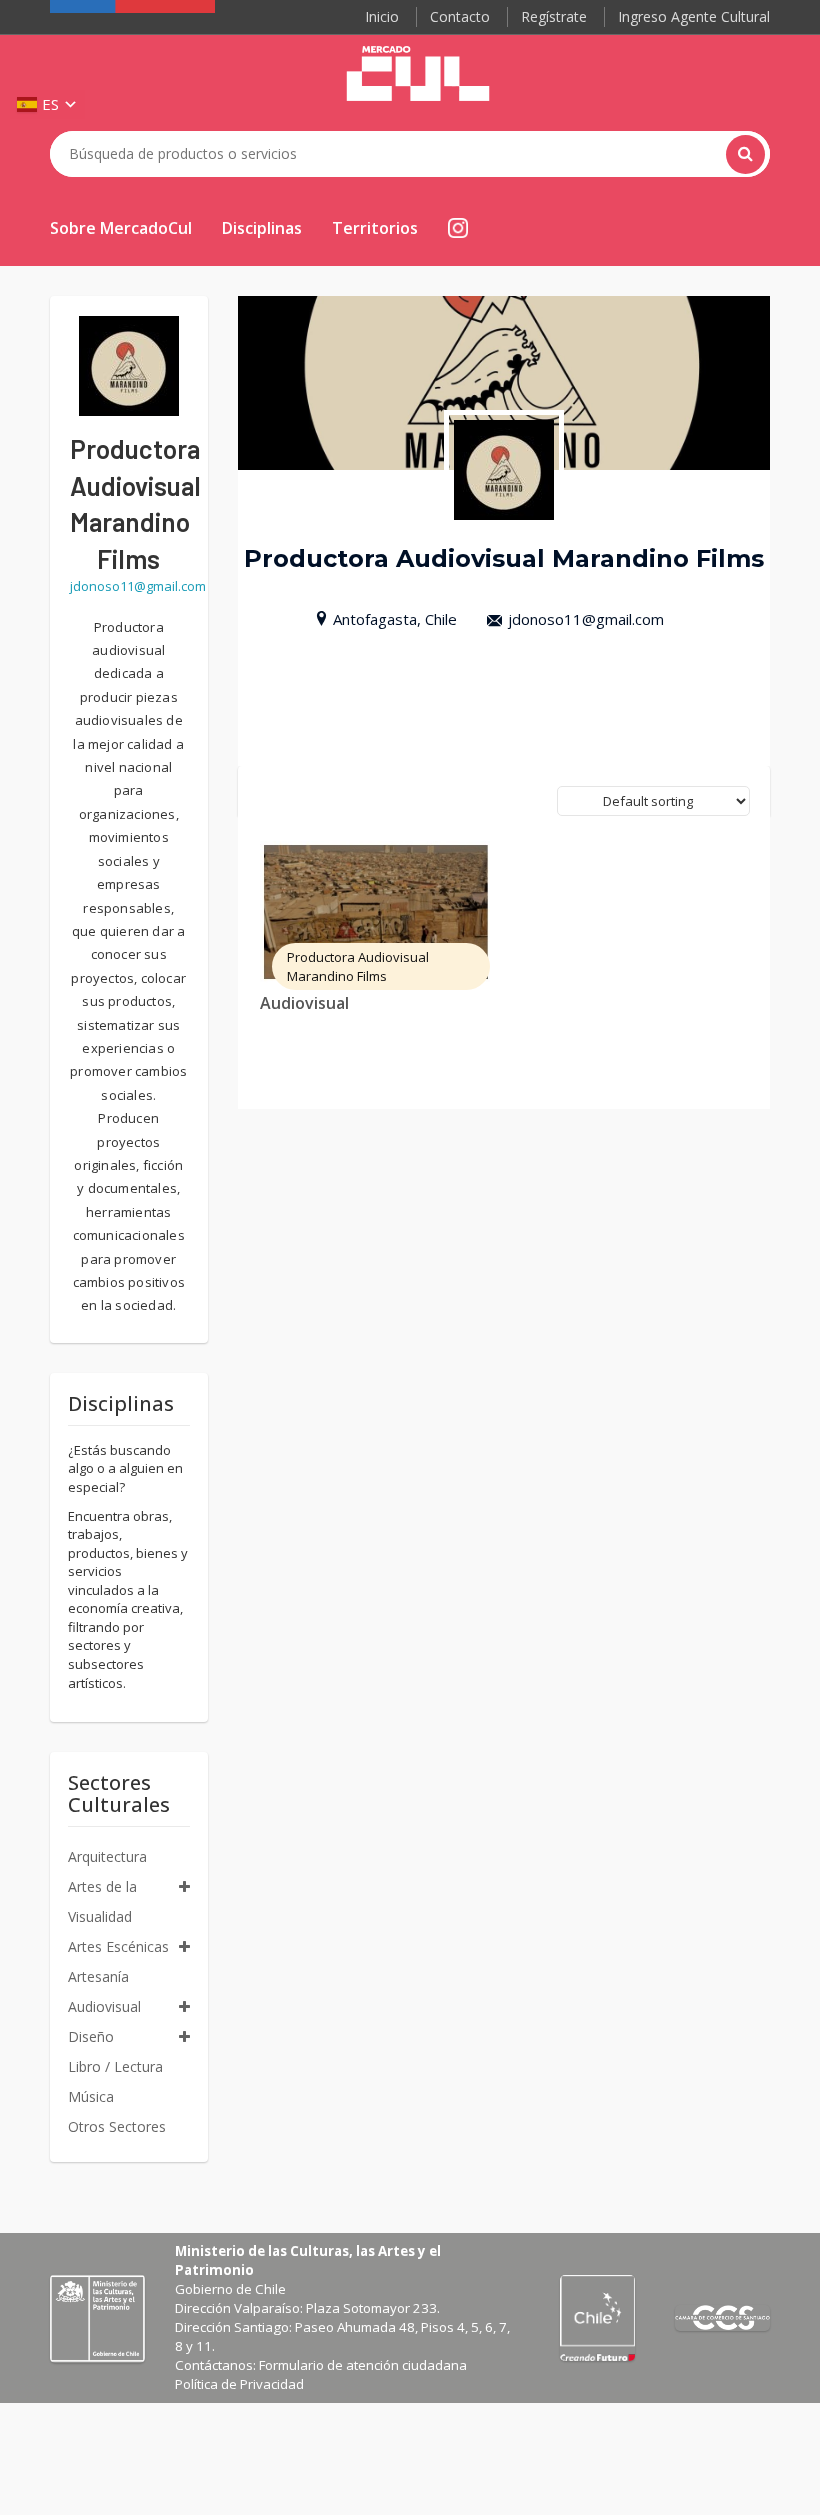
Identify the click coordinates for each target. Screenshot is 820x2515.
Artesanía (98, 1976)
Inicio (382, 16)
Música (91, 2096)
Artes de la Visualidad (102, 1901)
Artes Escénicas (118, 1946)
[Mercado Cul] (418, 74)
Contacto (460, 16)
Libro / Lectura (115, 2066)
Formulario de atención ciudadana (363, 2365)
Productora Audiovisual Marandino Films (358, 966)
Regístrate (554, 16)
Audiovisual (304, 1003)
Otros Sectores (117, 2126)
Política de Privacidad (239, 2384)
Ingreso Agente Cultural (694, 16)
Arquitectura (107, 1856)
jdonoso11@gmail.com (586, 619)
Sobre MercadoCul (121, 228)
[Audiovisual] (375, 912)
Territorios (375, 228)
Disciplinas (262, 228)
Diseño (91, 2036)
